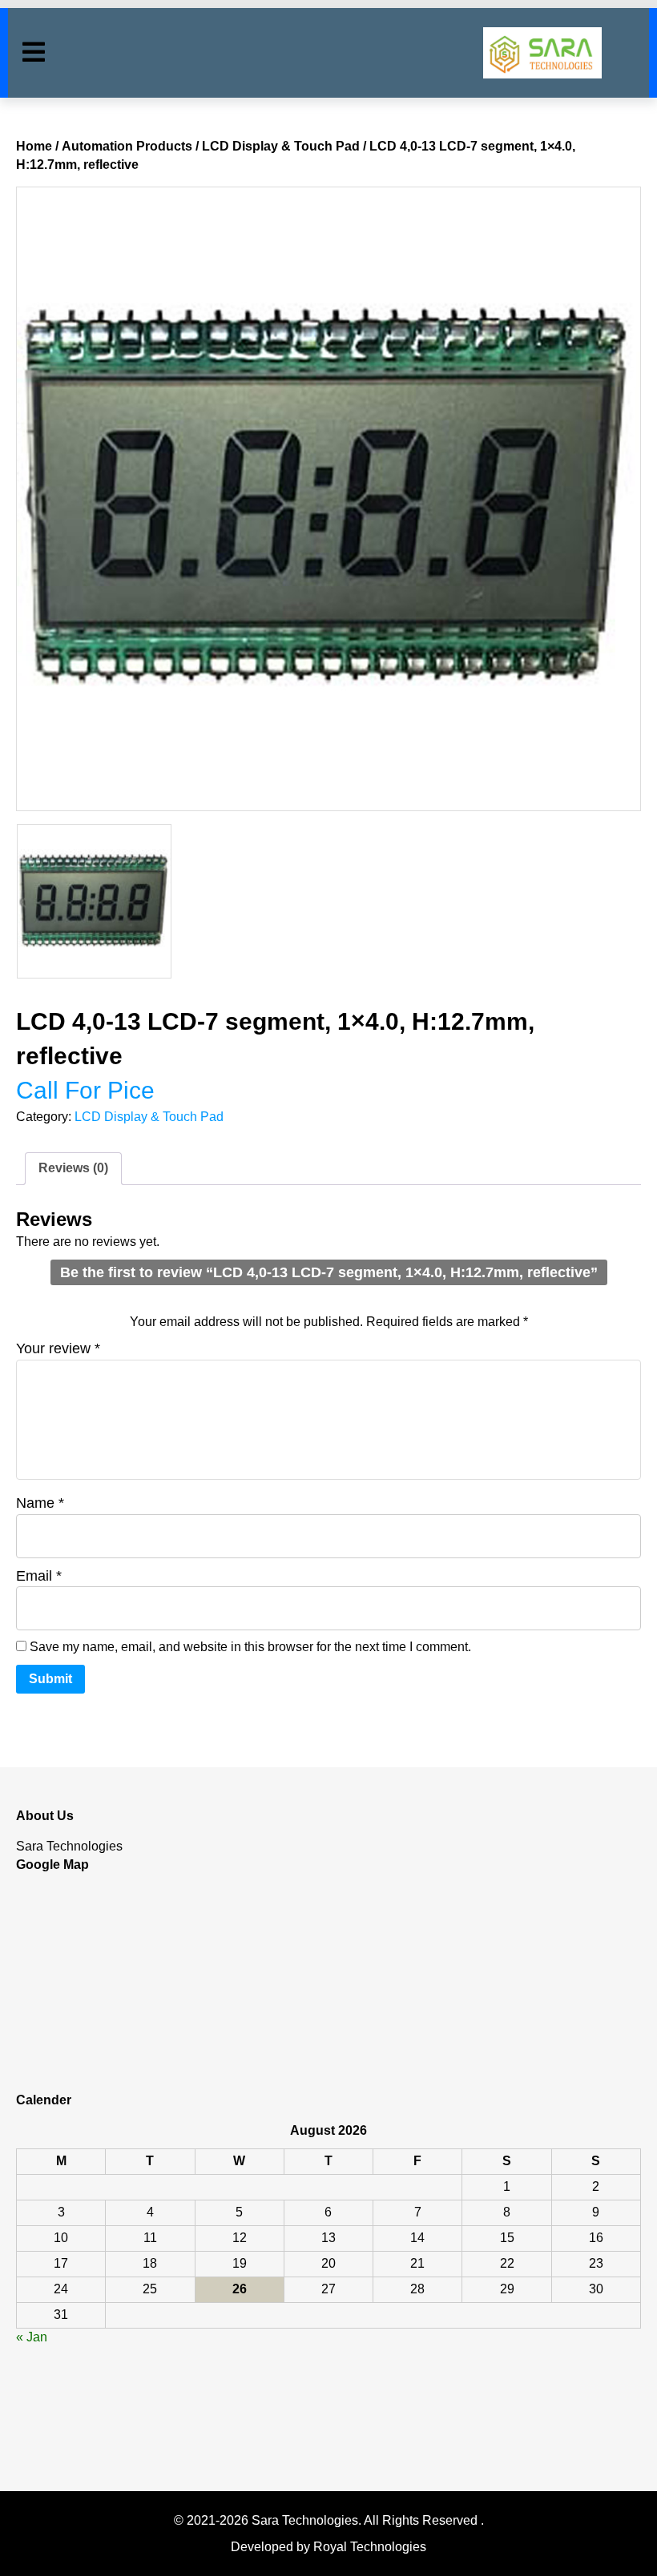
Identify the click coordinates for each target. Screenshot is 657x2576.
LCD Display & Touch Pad (281, 146)
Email (39, 1576)
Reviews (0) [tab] (73, 1168)
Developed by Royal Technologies (328, 2547)
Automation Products (127, 146)
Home (34, 146)
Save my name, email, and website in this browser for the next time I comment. (250, 1647)
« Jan (32, 2337)
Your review (58, 1348)
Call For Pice (85, 1090)
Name (40, 1503)
